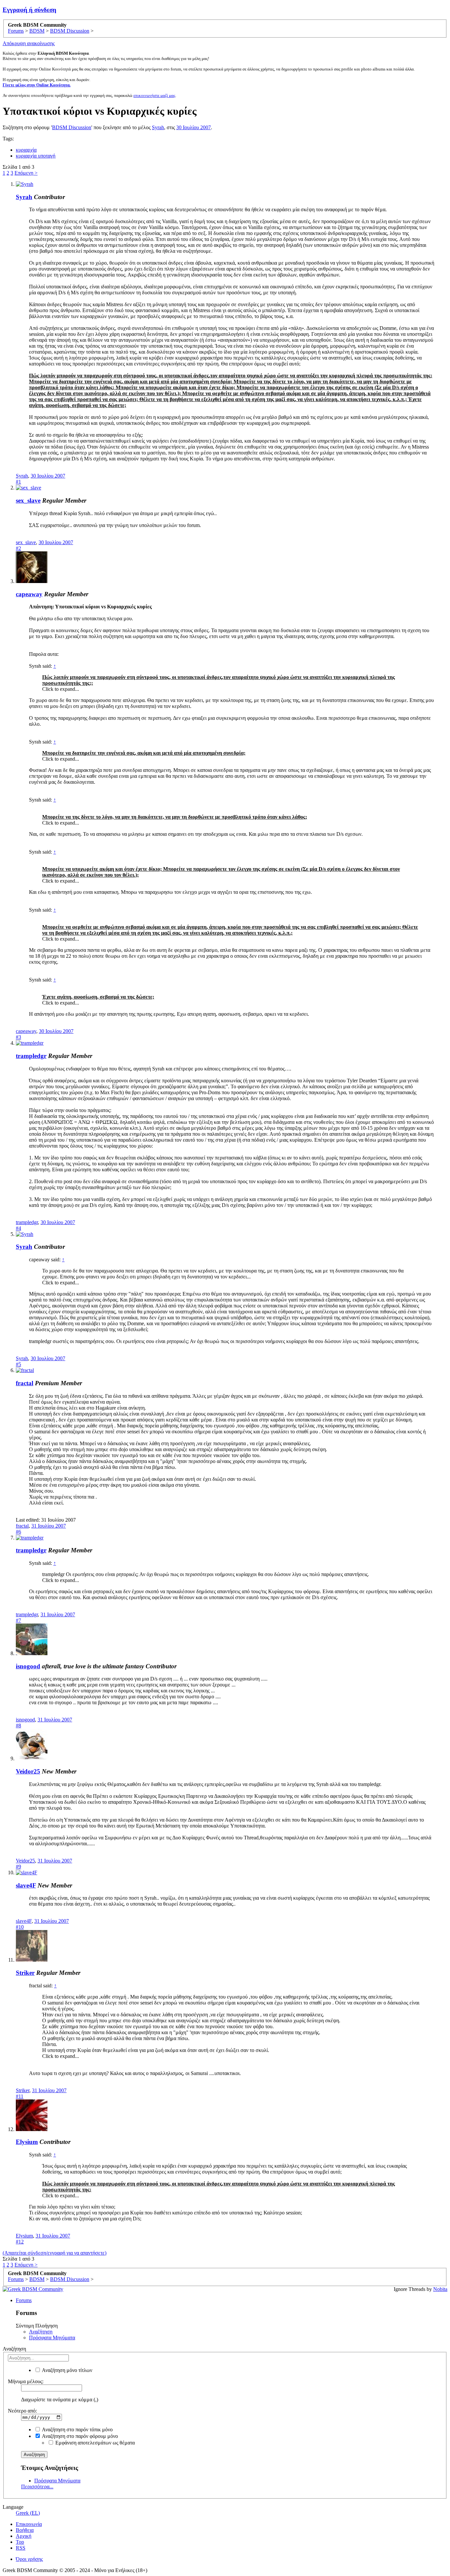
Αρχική (24, 2536)
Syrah (158, 127)
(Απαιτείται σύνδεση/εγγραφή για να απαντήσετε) (55, 2253)
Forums (24, 2300)
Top (20, 2542)
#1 (18, 482)
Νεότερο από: (22, 2411)
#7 (18, 1620)
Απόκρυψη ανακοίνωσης (29, 43)
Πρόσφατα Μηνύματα (52, 2338)
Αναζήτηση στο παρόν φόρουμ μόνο (79, 2436)
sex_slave (28, 500)
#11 (20, 2096)
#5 (18, 1364)
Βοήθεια (25, 2530)
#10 (20, 1927)
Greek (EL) (28, 2513)
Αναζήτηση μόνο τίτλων (67, 2370)
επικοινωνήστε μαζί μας (154, 95)
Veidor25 (28, 1771)
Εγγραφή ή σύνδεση (29, 10)
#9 (18, 1867)
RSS (21, 2548)
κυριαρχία (26, 150)
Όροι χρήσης (29, 2559)
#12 (20, 2242)
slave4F (26, 1885)
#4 (18, 1228)
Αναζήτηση (41, 2332)
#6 (18, 1532)
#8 (18, 1726)
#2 (18, 548)
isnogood (28, 1666)
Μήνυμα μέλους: (26, 2381)
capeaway (29, 594)
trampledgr (31, 1056)
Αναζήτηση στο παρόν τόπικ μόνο (77, 2430)
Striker (25, 1973)
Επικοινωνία (29, 2524)
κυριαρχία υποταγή (36, 156)
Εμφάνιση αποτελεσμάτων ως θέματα (94, 2443)
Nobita (440, 2289)
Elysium (27, 2142)
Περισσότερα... (37, 2487)
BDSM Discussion (72, 127)
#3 (18, 1037)
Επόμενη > (26, 173)
